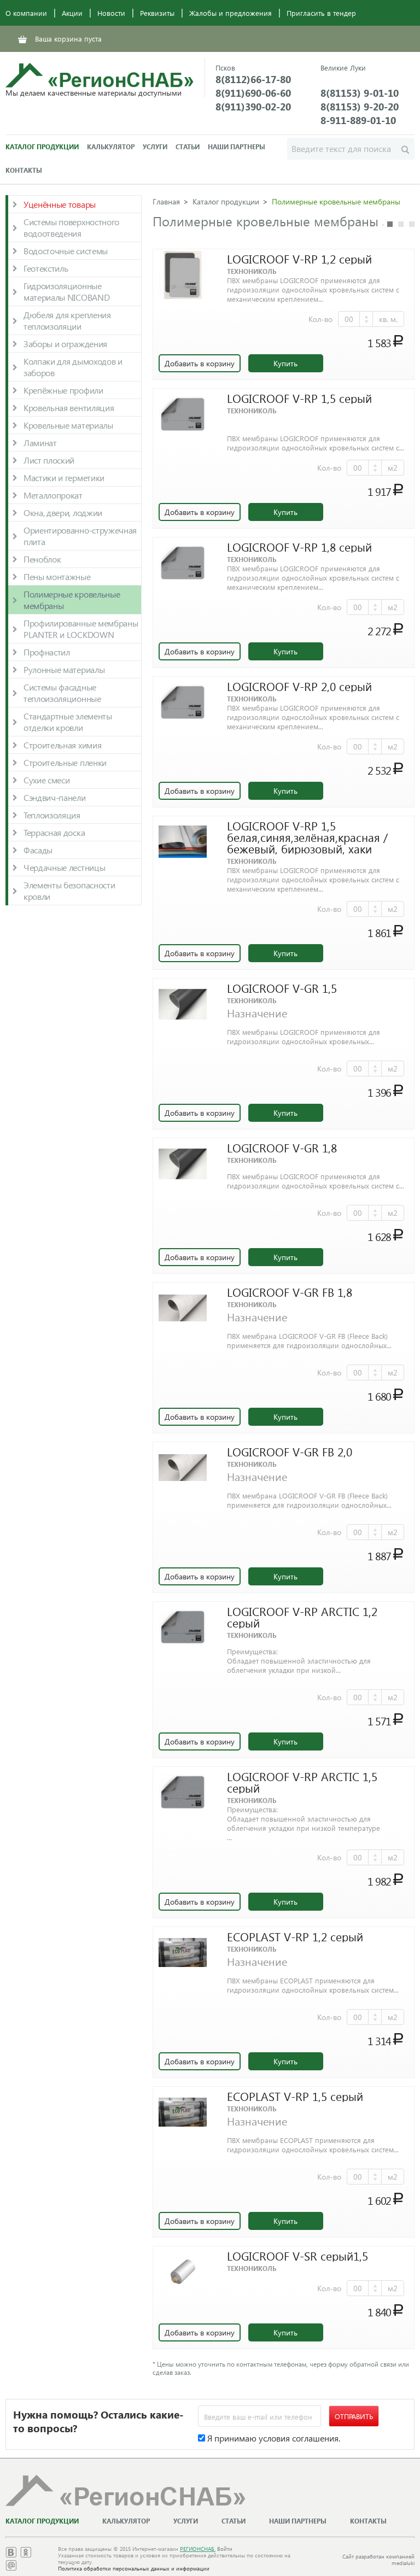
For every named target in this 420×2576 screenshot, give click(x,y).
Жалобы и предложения (231, 13)
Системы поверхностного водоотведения (71, 227)
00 (349, 319)
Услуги (155, 147)
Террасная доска (54, 832)
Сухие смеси (46, 780)
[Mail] (11, 2568)
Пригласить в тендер (321, 13)
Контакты (24, 170)
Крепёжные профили (63, 390)
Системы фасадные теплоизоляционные (62, 693)
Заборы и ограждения (65, 344)
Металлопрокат (53, 495)
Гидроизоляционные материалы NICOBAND (66, 291)
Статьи (188, 147)
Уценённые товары (60, 204)
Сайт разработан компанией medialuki (378, 2560)
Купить (285, 363)
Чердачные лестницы (64, 867)
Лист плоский (49, 460)
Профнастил (47, 652)
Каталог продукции (42, 147)
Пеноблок (42, 559)
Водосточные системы (66, 251)
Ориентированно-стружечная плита (80, 536)
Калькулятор (111, 147)
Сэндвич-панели (55, 797)
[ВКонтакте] (11, 2554)
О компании (26, 13)
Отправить (354, 2416)
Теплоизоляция (52, 815)
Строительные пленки (65, 762)
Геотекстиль (46, 268)
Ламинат (40, 443)
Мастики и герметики (64, 478)
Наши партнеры (237, 147)
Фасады (38, 850)
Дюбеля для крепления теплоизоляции (67, 320)
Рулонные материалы (64, 669)
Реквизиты (157, 13)
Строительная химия (62, 745)
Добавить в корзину (200, 363)
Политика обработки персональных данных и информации (134, 2568)
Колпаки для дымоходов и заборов (73, 367)
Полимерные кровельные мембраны (72, 600)
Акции (72, 13)
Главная (166, 201)
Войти (225, 2549)
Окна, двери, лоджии (63, 513)
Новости (111, 13)
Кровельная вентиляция (69, 408)
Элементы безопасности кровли (69, 891)
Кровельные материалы (68, 425)
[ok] (26, 2554)
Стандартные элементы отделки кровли (68, 722)
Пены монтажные (57, 576)
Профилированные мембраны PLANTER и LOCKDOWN (81, 629)
